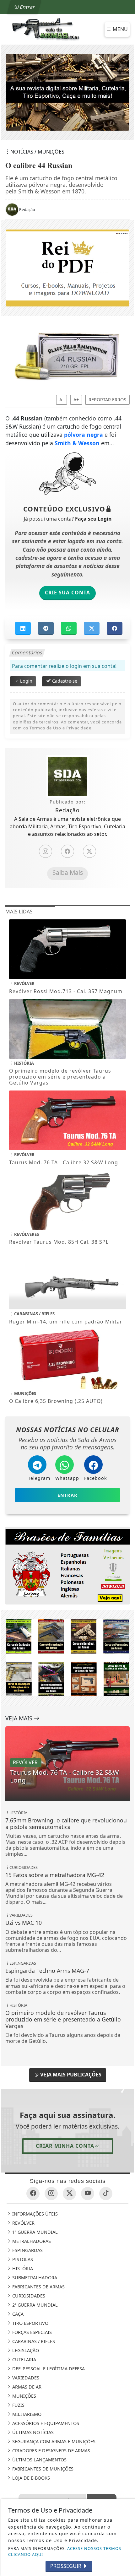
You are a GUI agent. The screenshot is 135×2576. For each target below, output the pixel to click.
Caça (17, 2314)
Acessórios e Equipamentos (45, 2423)
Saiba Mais (68, 873)
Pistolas (22, 2259)
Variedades (25, 2378)
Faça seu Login (93, 519)
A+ (76, 400)
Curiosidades (28, 2296)
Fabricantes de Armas (38, 2287)
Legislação (25, 2350)
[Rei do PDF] (67, 268)
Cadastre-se (64, 681)
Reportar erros (107, 400)
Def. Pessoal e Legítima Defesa (48, 2369)
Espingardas (27, 2250)
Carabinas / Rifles (33, 2341)
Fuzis (18, 2405)
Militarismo (26, 2414)
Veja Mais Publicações (70, 2075)
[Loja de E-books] (67, 1657)
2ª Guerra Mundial (34, 2305)
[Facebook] (67, 852)
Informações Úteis (34, 2214)
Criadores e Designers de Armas (51, 2451)
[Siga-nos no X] (69, 2194)
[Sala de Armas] (46, 29)
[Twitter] (89, 852)
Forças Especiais (31, 2332)
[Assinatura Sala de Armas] (67, 92)
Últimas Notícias (32, 2432)
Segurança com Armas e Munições (53, 2441)
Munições (24, 2396)
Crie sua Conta (67, 593)
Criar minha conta (65, 2146)
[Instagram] (46, 852)
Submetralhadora (34, 2278)
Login (26, 681)
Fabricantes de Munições (42, 2469)
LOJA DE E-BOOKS (30, 2478)
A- (62, 400)
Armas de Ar (26, 2387)
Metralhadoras (31, 2241)
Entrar (27, 7)
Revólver (23, 2223)
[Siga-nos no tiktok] (106, 2194)
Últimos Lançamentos (39, 2460)
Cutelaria (24, 2360)
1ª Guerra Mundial (34, 2232)
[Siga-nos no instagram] (51, 2194)
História (22, 2268)
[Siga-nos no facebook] (33, 2194)
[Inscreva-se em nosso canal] (88, 2194)
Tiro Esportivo (30, 2323)
